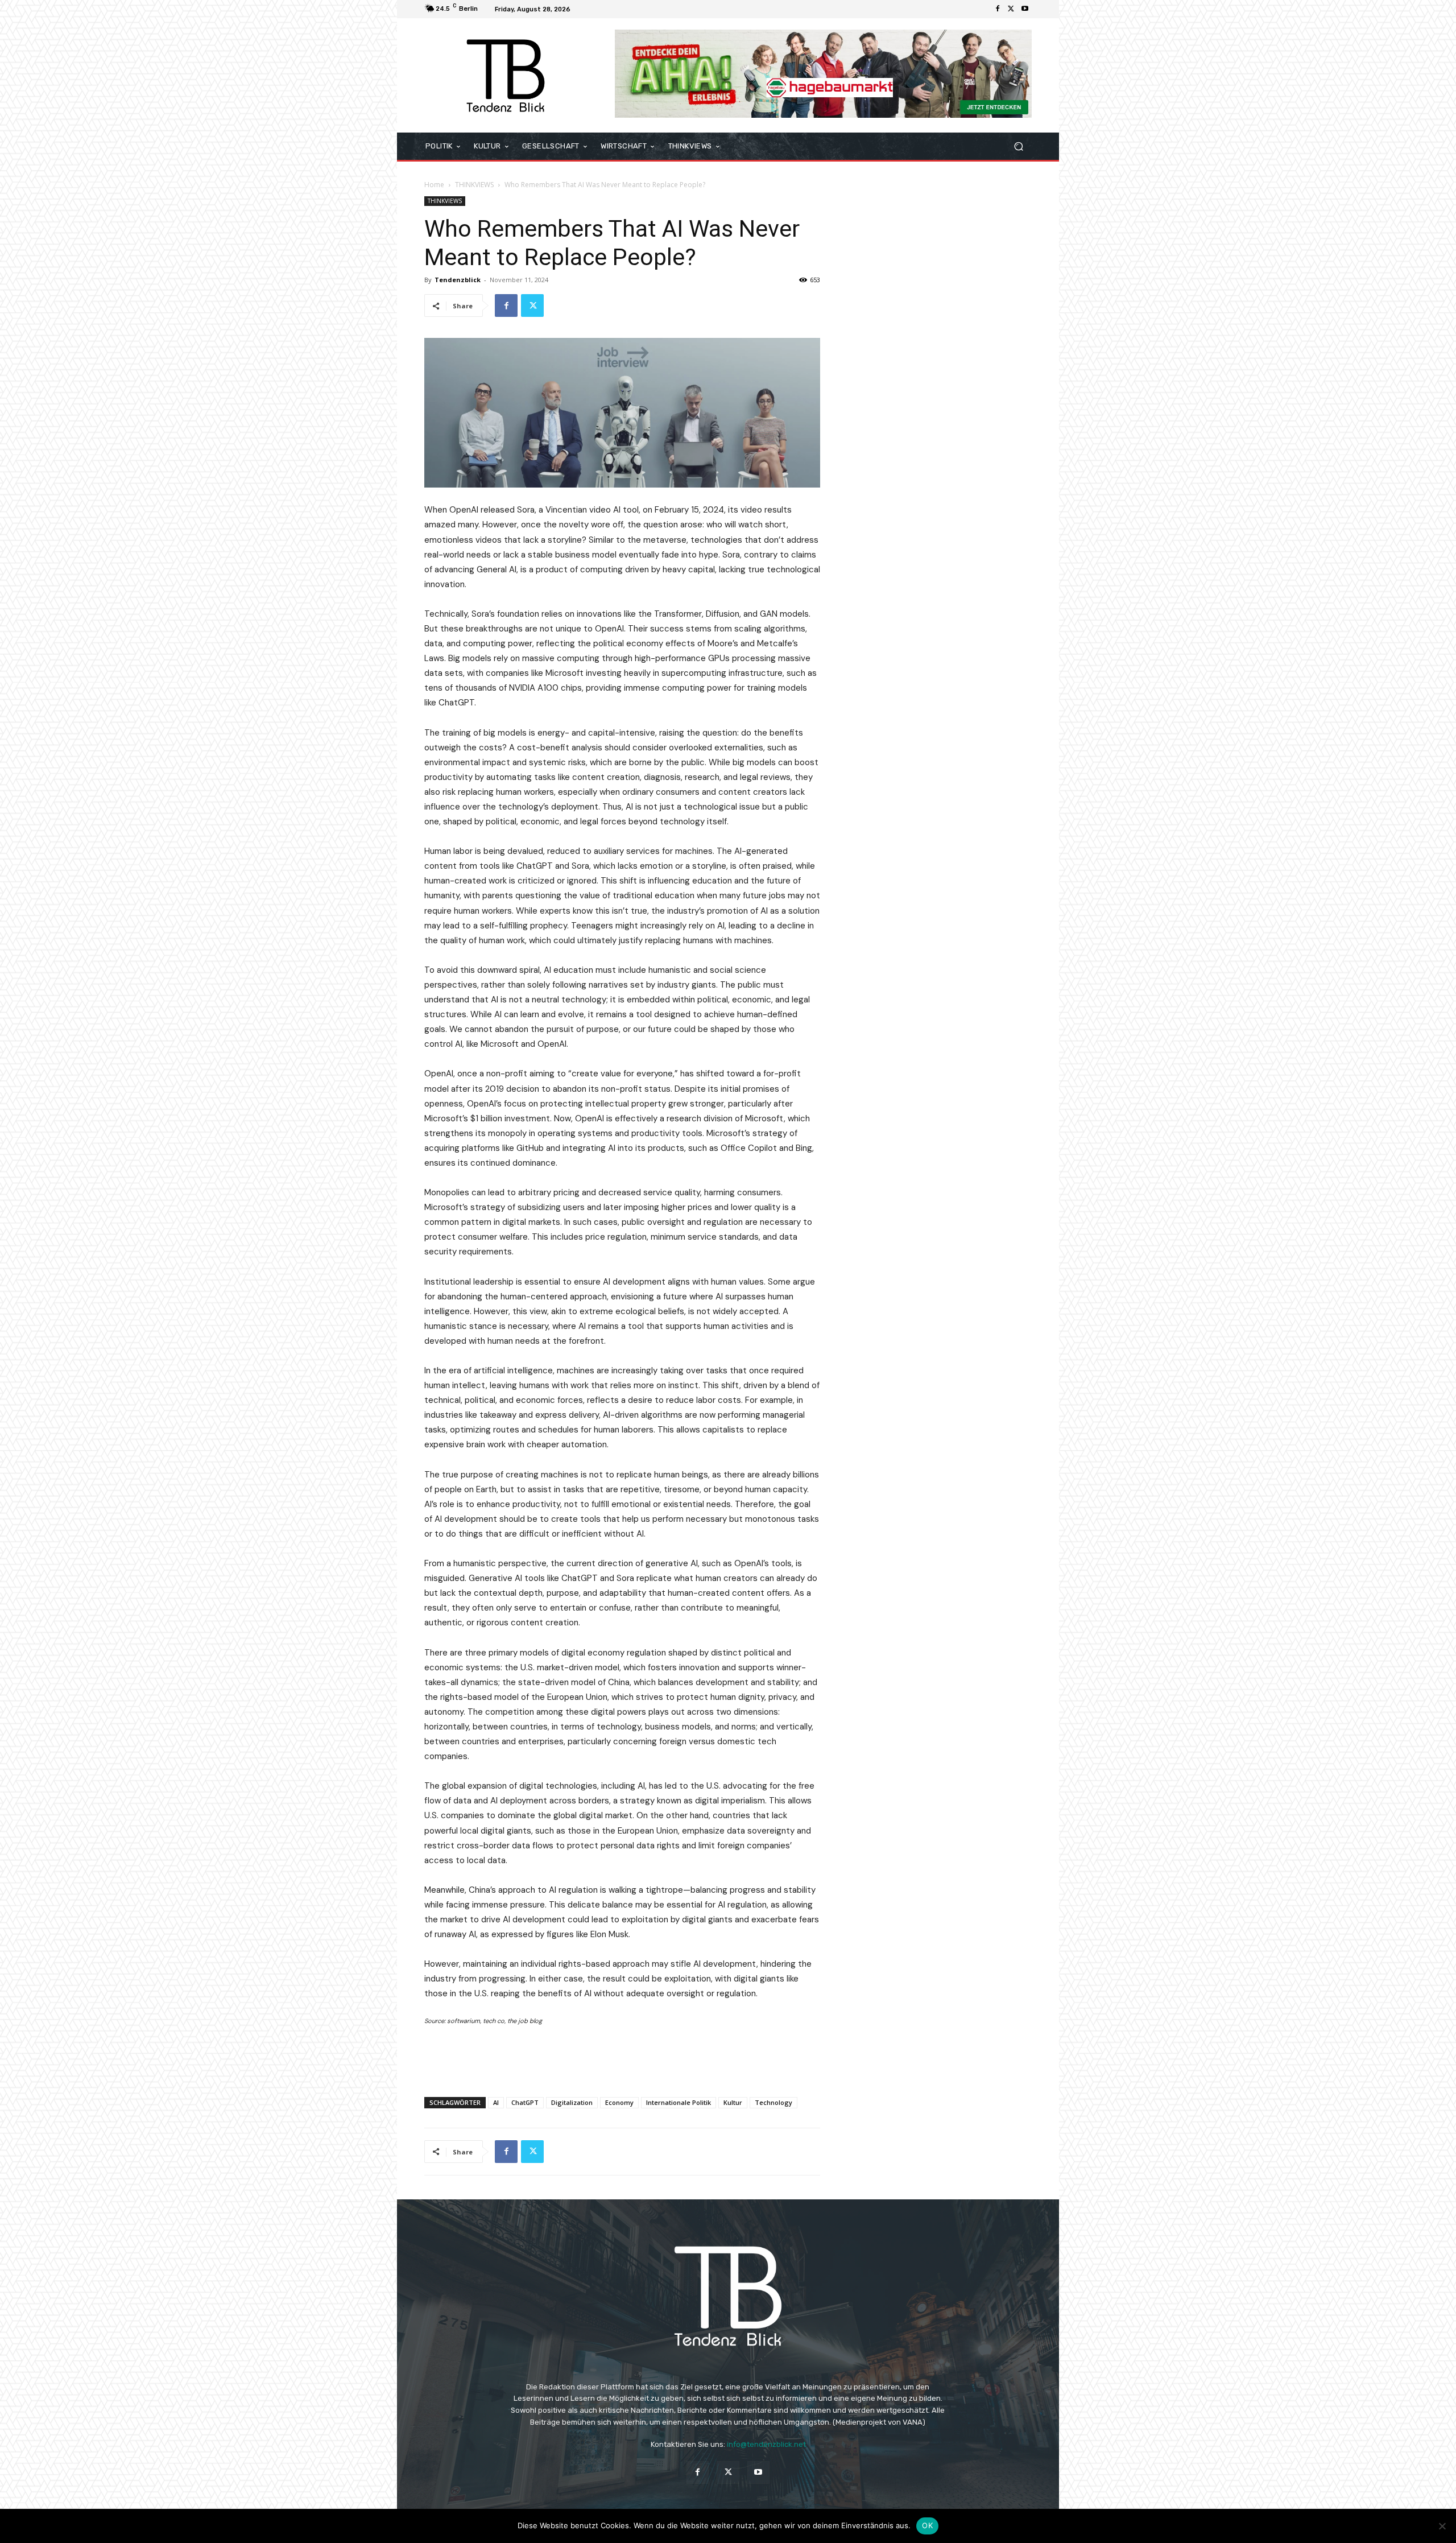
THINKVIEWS (474, 185)
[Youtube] (1025, 9)
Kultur (733, 2102)
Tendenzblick (458, 280)
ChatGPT (525, 2102)
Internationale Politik (679, 2102)
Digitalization (572, 2102)
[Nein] (1442, 2526)
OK (927, 2525)
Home (434, 185)
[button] (1018, 146)
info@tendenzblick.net (766, 2444)
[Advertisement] (622, 2059)
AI (496, 2102)
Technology (773, 2102)
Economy (619, 2102)
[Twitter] (1011, 9)
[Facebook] (998, 9)
